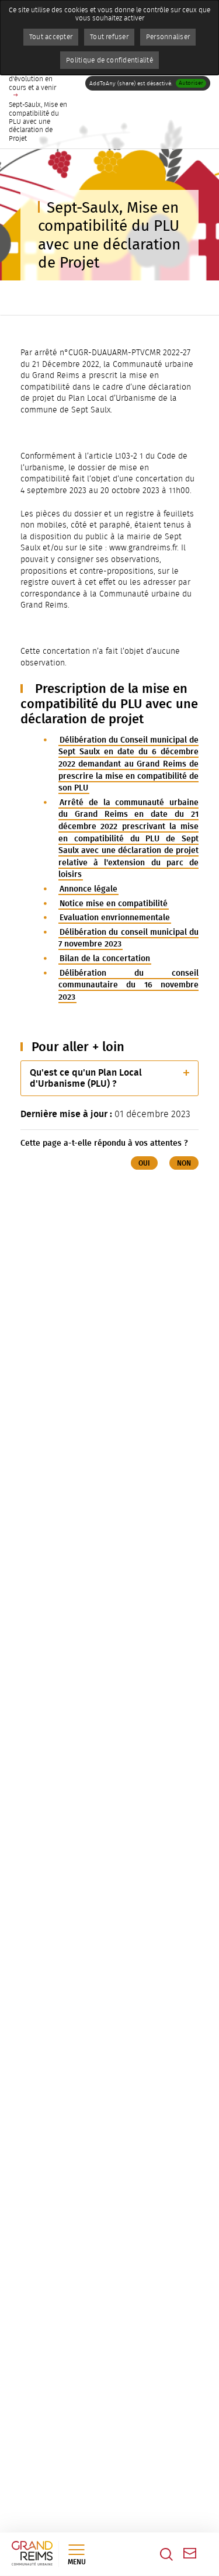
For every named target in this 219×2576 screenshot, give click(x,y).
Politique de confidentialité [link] (109, 60)
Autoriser (191, 83)
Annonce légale (88, 889)
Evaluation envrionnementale (115, 918)
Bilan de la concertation (105, 958)
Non (184, 1163)
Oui (144, 1163)
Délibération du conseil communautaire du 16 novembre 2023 (128, 985)
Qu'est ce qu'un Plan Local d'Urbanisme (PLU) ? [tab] (86, 1078)
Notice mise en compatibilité (114, 904)
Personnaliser (168, 37)
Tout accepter (51, 37)
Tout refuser (109, 37)
